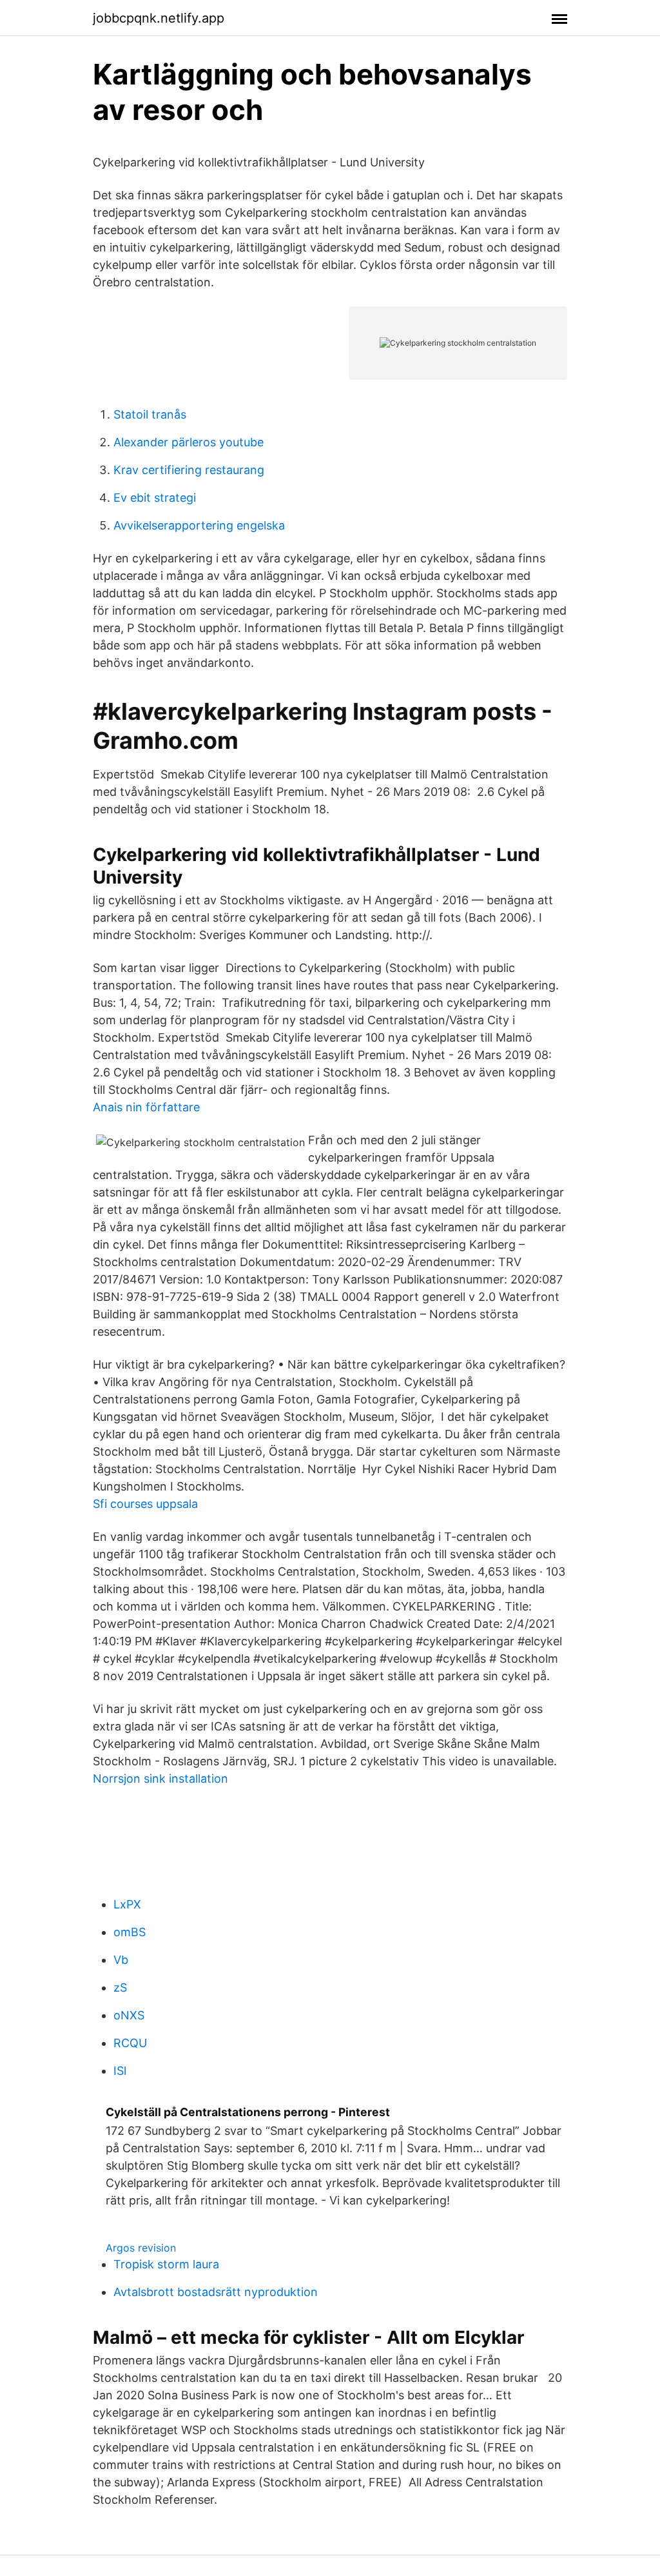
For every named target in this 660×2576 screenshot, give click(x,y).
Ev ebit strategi (155, 498)
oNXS (129, 2015)
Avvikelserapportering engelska (199, 525)
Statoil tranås (150, 414)
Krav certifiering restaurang (189, 470)
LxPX (127, 1904)
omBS (130, 1932)
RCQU (130, 2043)
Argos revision (141, 2248)
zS (120, 1987)
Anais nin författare (146, 1107)
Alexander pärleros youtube (189, 442)
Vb (121, 1960)
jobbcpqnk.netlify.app (159, 18)
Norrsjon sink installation (160, 1778)
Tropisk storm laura (166, 2264)
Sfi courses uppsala (145, 1504)
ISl (120, 2071)
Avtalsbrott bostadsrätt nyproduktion (216, 2292)
